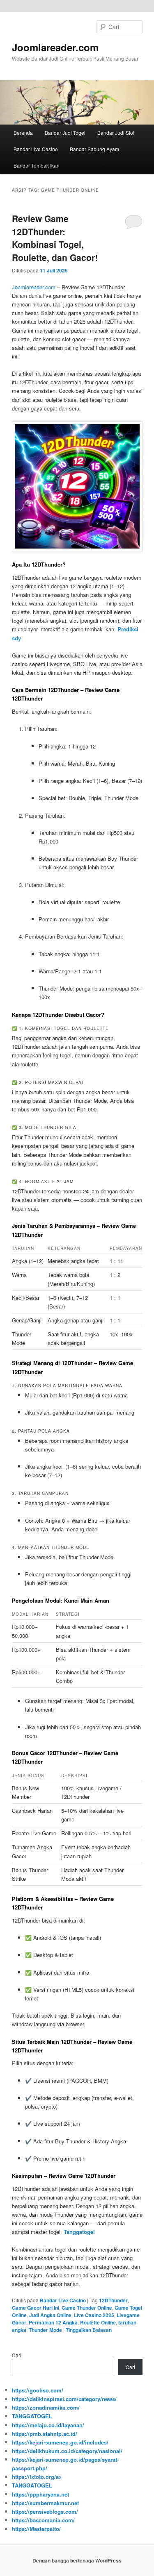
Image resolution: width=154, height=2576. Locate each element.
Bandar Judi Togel (65, 133)
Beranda (23, 133)
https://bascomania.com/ (43, 2520)
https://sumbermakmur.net (45, 2503)
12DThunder (113, 2300)
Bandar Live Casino (36, 149)
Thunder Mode (45, 2330)
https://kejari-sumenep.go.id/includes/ (60, 2442)
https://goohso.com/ (38, 2390)
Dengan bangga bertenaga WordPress (77, 2560)
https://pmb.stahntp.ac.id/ (45, 2434)
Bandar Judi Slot (116, 133)
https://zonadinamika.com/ (46, 2407)
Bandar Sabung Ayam (94, 149)
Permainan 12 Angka (53, 2322)
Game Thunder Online (87, 2308)
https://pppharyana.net (40, 2494)
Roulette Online (98, 2322)
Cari (17, 2355)
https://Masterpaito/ (36, 2529)
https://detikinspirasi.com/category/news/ (64, 2399)
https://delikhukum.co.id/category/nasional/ (67, 2451)
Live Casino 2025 (94, 2315)
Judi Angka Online (50, 2315)
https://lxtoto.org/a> (37, 2477)
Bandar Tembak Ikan (37, 165)
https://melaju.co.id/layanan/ (48, 2425)
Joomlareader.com (55, 47)
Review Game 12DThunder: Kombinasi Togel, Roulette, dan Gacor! (55, 238)
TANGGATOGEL (32, 2416)
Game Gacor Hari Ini (36, 2308)
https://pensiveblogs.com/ (45, 2511)
